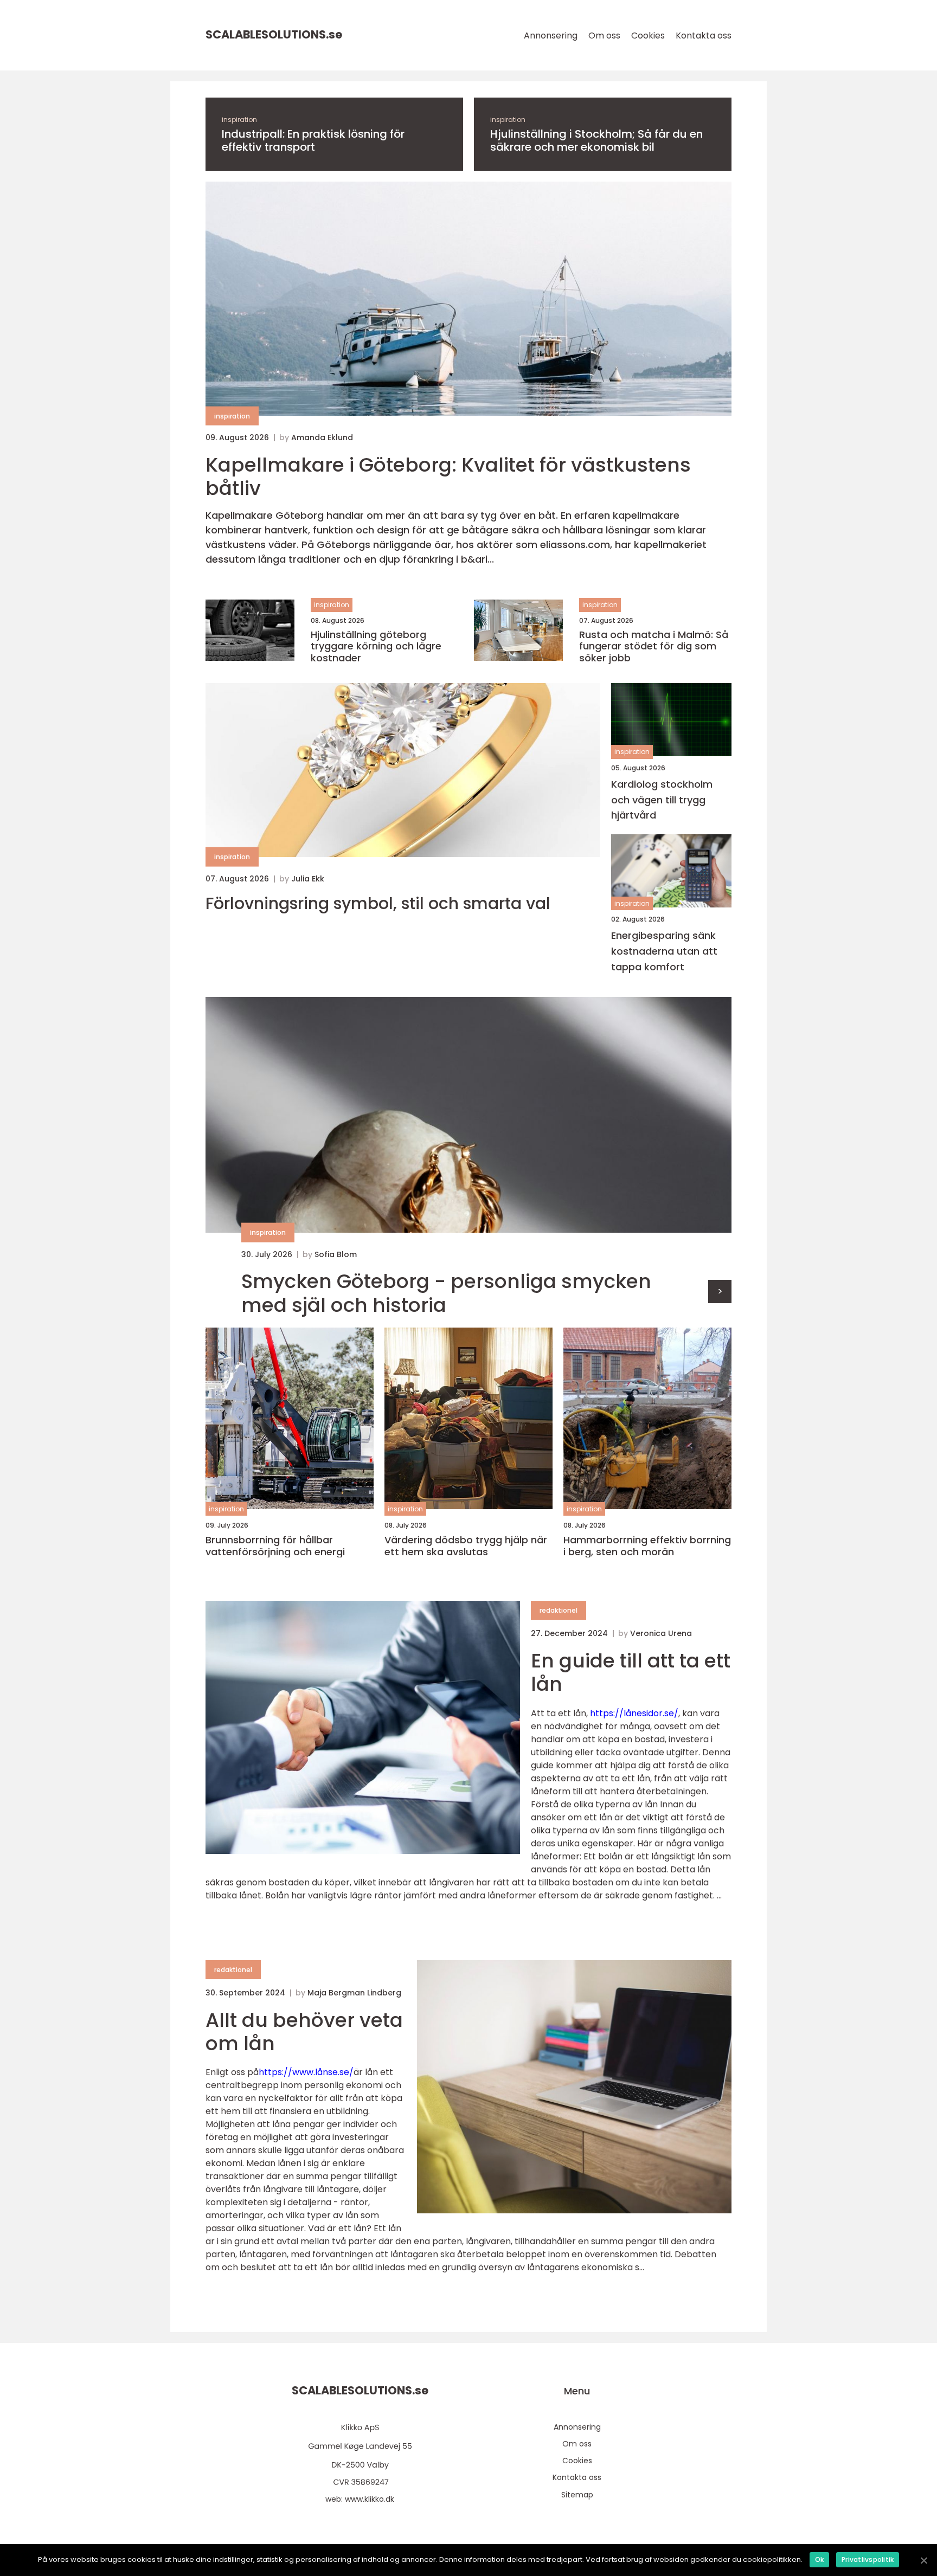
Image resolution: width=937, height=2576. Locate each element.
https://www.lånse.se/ (306, 2072)
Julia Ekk (308, 879)
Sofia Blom (336, 1254)
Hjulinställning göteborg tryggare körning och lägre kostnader (376, 646)
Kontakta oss (704, 36)
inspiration (239, 120)
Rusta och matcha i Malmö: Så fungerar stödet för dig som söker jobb (654, 646)
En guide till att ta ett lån (631, 1672)
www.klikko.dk (370, 2499)
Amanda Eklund (322, 437)
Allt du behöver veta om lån (304, 2032)
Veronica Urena (661, 1633)
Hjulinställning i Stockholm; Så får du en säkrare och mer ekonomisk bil (596, 140)
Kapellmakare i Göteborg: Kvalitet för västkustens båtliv (448, 476)
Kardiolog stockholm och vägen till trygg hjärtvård (662, 800)
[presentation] (720, 1292)
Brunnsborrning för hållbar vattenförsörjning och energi (275, 1546)
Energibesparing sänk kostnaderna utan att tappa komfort (664, 951)
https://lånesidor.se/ (634, 1713)
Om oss (604, 36)
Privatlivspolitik (868, 2559)
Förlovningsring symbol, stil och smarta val (378, 904)
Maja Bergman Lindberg (354, 1993)
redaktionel (559, 1610)
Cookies (648, 36)
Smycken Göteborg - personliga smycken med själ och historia (446, 1293)
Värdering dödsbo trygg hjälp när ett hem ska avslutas (466, 1546)
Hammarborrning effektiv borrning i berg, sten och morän (647, 1546)
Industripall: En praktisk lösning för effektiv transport (313, 140)
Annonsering (551, 36)
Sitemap (577, 2495)
